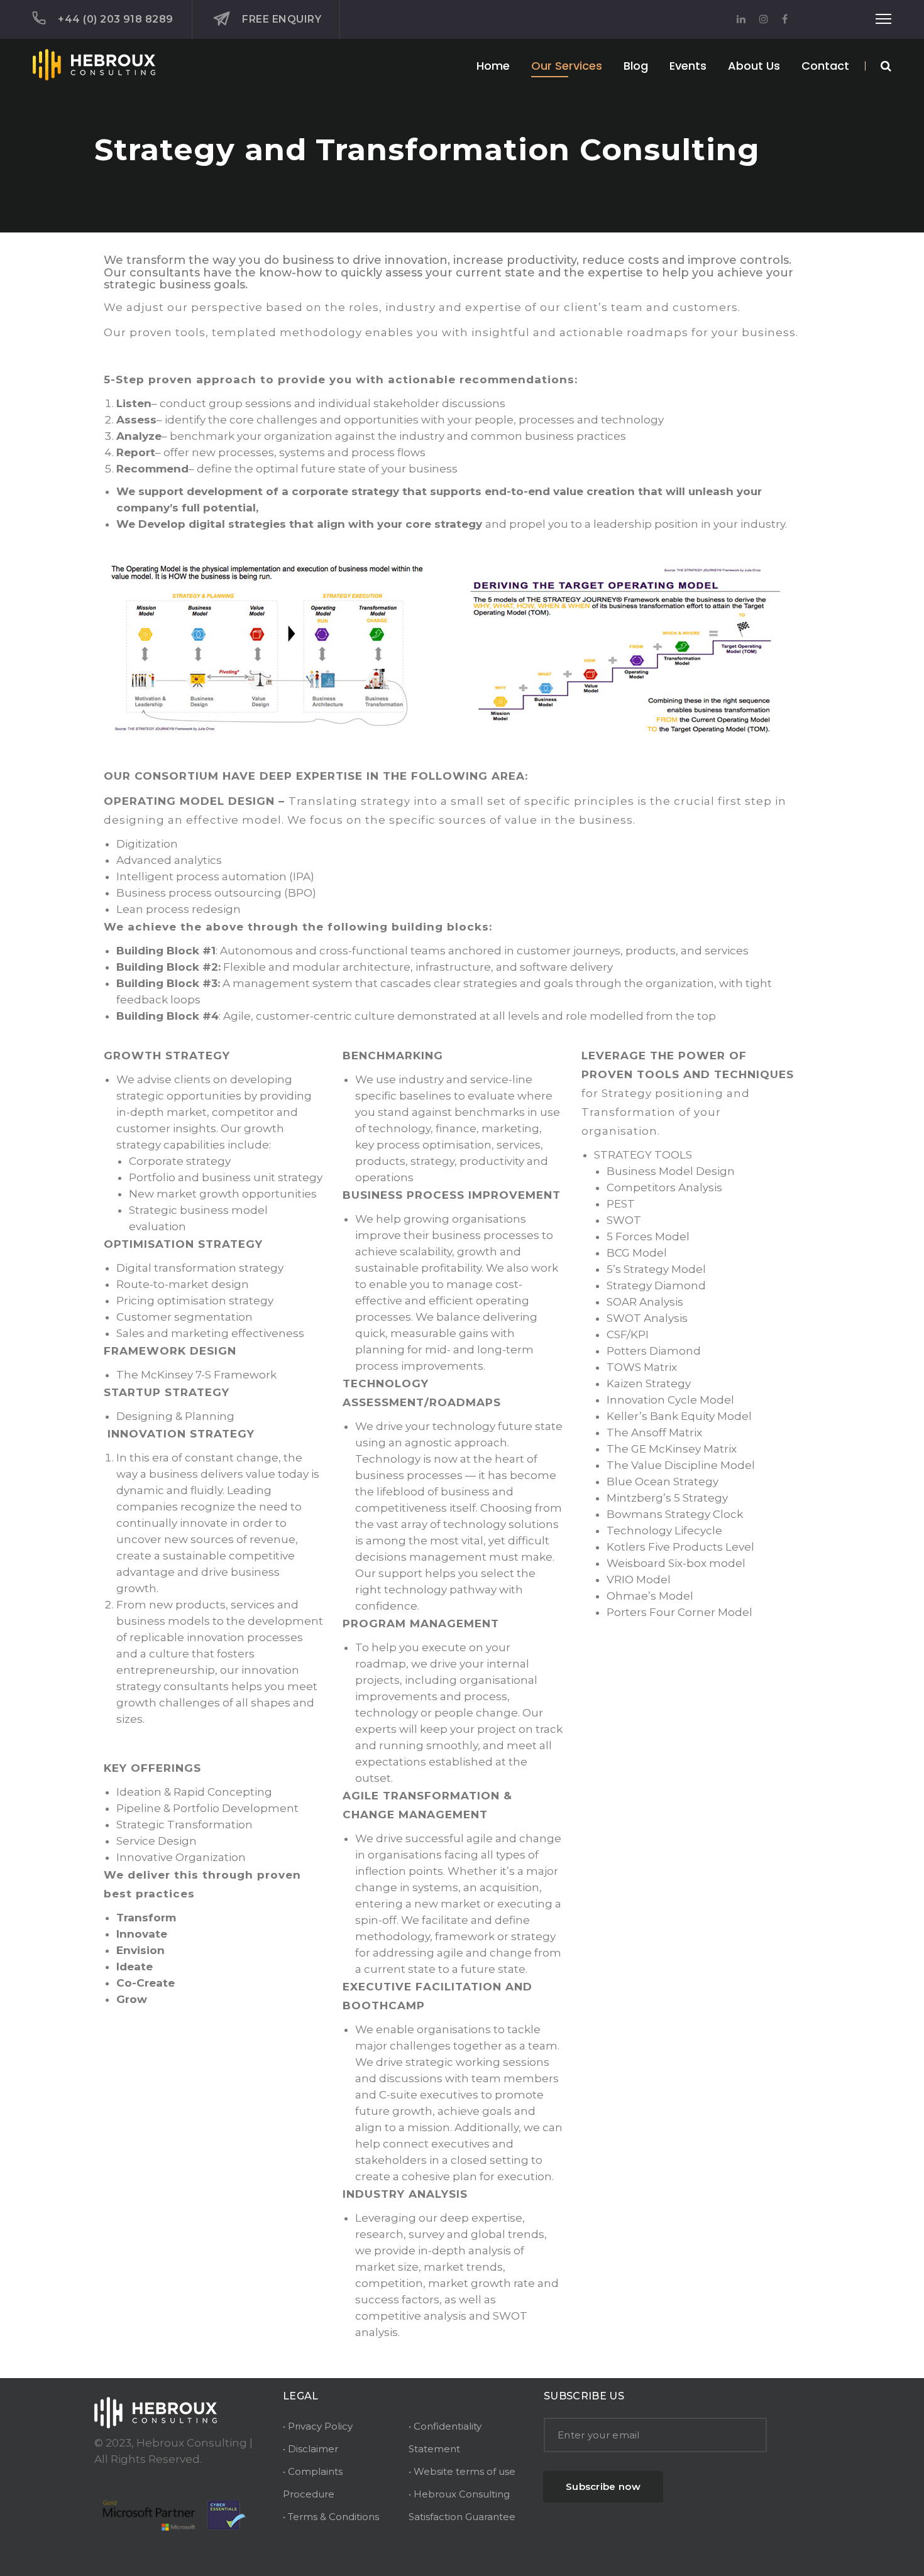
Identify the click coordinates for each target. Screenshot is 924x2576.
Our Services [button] (567, 66)
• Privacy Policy (318, 2426)
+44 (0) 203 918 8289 (116, 19)
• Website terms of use (462, 2471)
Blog (636, 66)
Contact (825, 66)
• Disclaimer (311, 2449)
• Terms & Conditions (331, 2517)
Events (688, 66)
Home (493, 66)
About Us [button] (754, 66)
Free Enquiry (282, 19)
